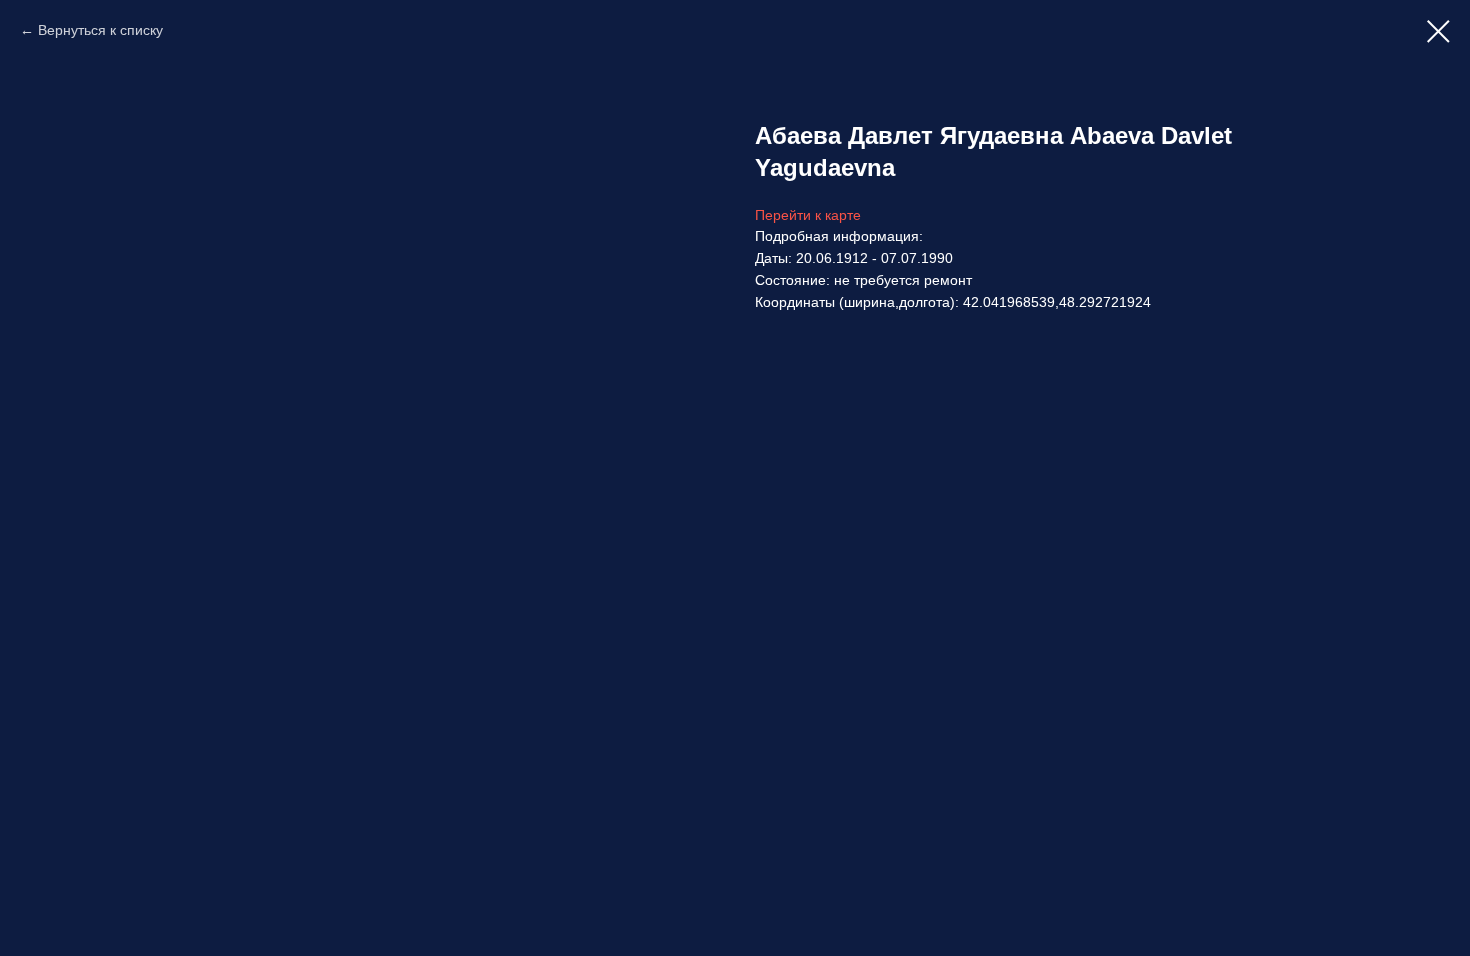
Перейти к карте (808, 215)
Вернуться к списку (100, 30)
